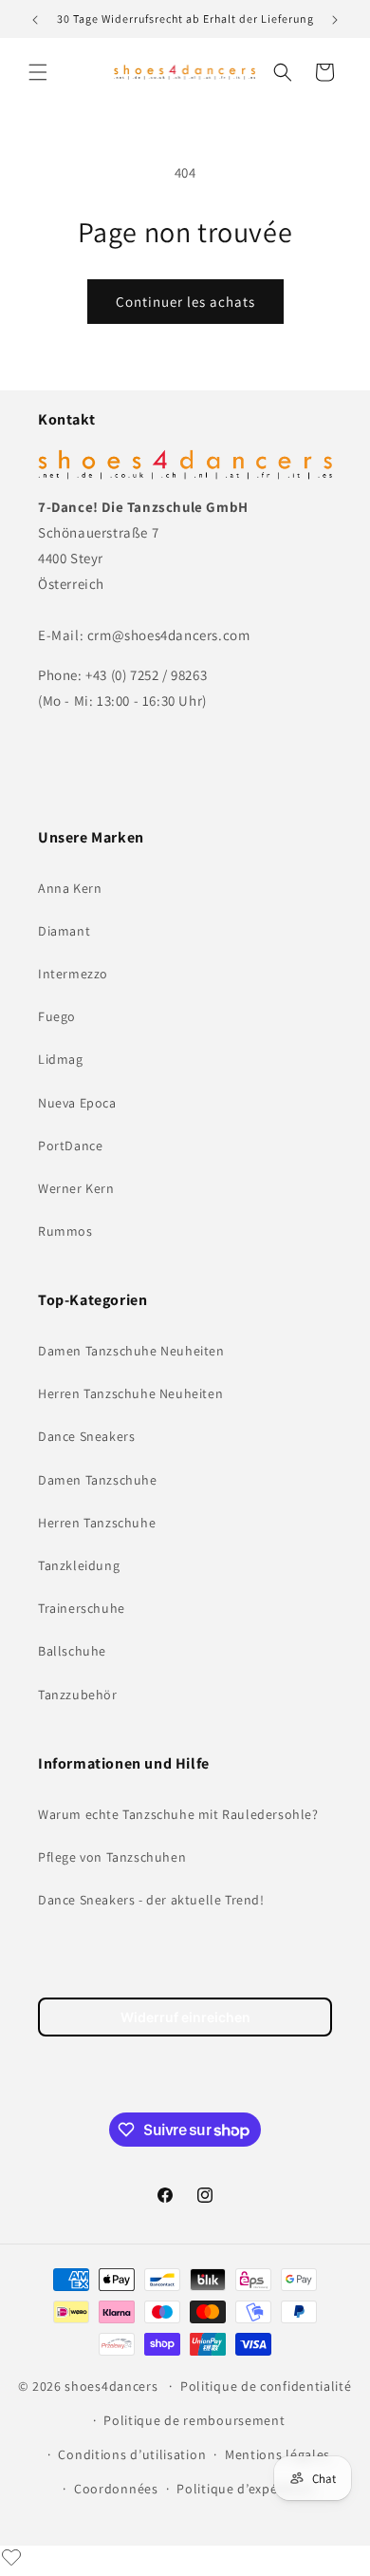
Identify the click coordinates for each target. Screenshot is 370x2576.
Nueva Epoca (77, 1103)
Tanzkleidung (79, 1565)
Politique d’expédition (245, 2489)
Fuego (57, 1016)
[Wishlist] (11, 2557)
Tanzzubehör (78, 1695)
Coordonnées (116, 2489)
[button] (38, 72)
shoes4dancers (111, 2386)
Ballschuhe (72, 1651)
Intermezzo (73, 974)
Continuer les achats (185, 302)
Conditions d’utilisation (132, 2454)
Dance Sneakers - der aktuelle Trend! (151, 1900)
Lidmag (61, 1059)
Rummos (65, 1231)
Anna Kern (70, 888)
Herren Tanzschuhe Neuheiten (130, 1393)
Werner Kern (76, 1188)
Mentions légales (277, 2454)
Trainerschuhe (82, 1608)
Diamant (64, 931)
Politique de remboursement (194, 2420)
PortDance (70, 1146)
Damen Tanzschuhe (98, 1480)
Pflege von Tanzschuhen (112, 1857)
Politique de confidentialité (266, 2386)
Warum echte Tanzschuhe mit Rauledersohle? (178, 1814)
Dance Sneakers (86, 1436)
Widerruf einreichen (185, 2017)
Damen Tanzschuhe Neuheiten (131, 1351)
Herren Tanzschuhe (97, 1523)
